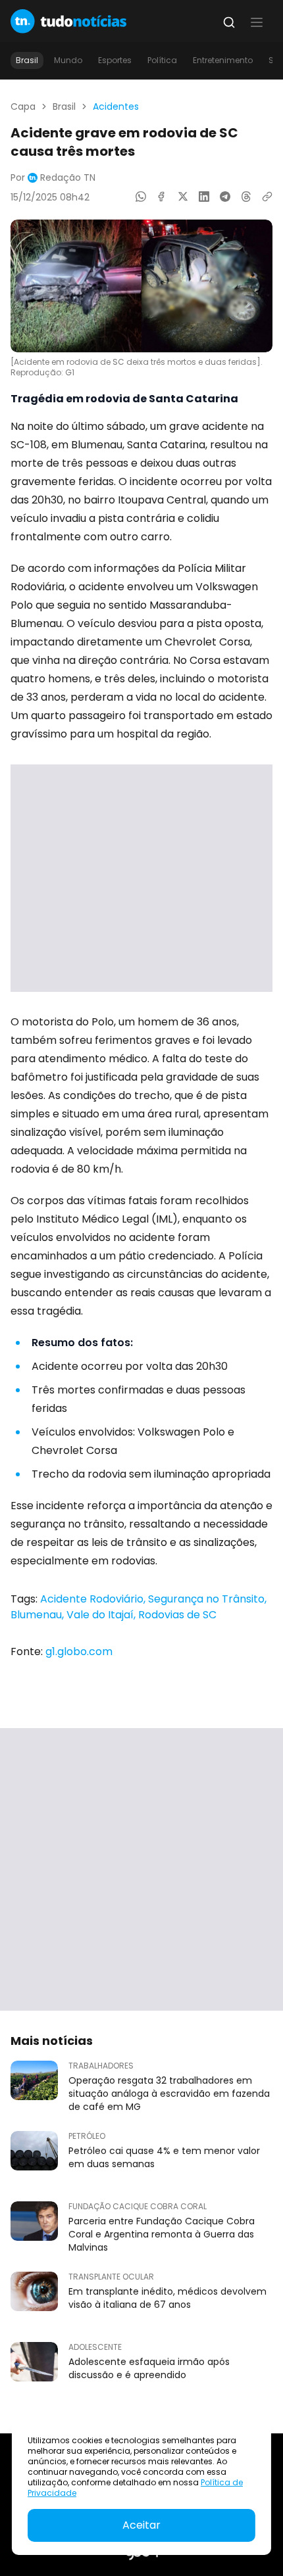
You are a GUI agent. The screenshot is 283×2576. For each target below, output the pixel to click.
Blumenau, (39, 1615)
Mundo (68, 60)
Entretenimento (223, 60)
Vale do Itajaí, (102, 1615)
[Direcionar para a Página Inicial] (68, 21)
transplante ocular (111, 2277)
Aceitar (141, 2525)
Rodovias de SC (177, 1615)
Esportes (115, 60)
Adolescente (95, 2347)
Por (53, 177)
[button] (257, 22)
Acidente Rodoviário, (94, 1599)
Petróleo (87, 2136)
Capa (23, 106)
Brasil (27, 60)
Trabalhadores (101, 2066)
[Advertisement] (141, 878)
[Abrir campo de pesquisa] (229, 22)
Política (162, 60)
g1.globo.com (79, 1651)
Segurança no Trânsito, (207, 1599)
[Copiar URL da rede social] (267, 197)
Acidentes (116, 106)
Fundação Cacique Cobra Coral (138, 2207)
